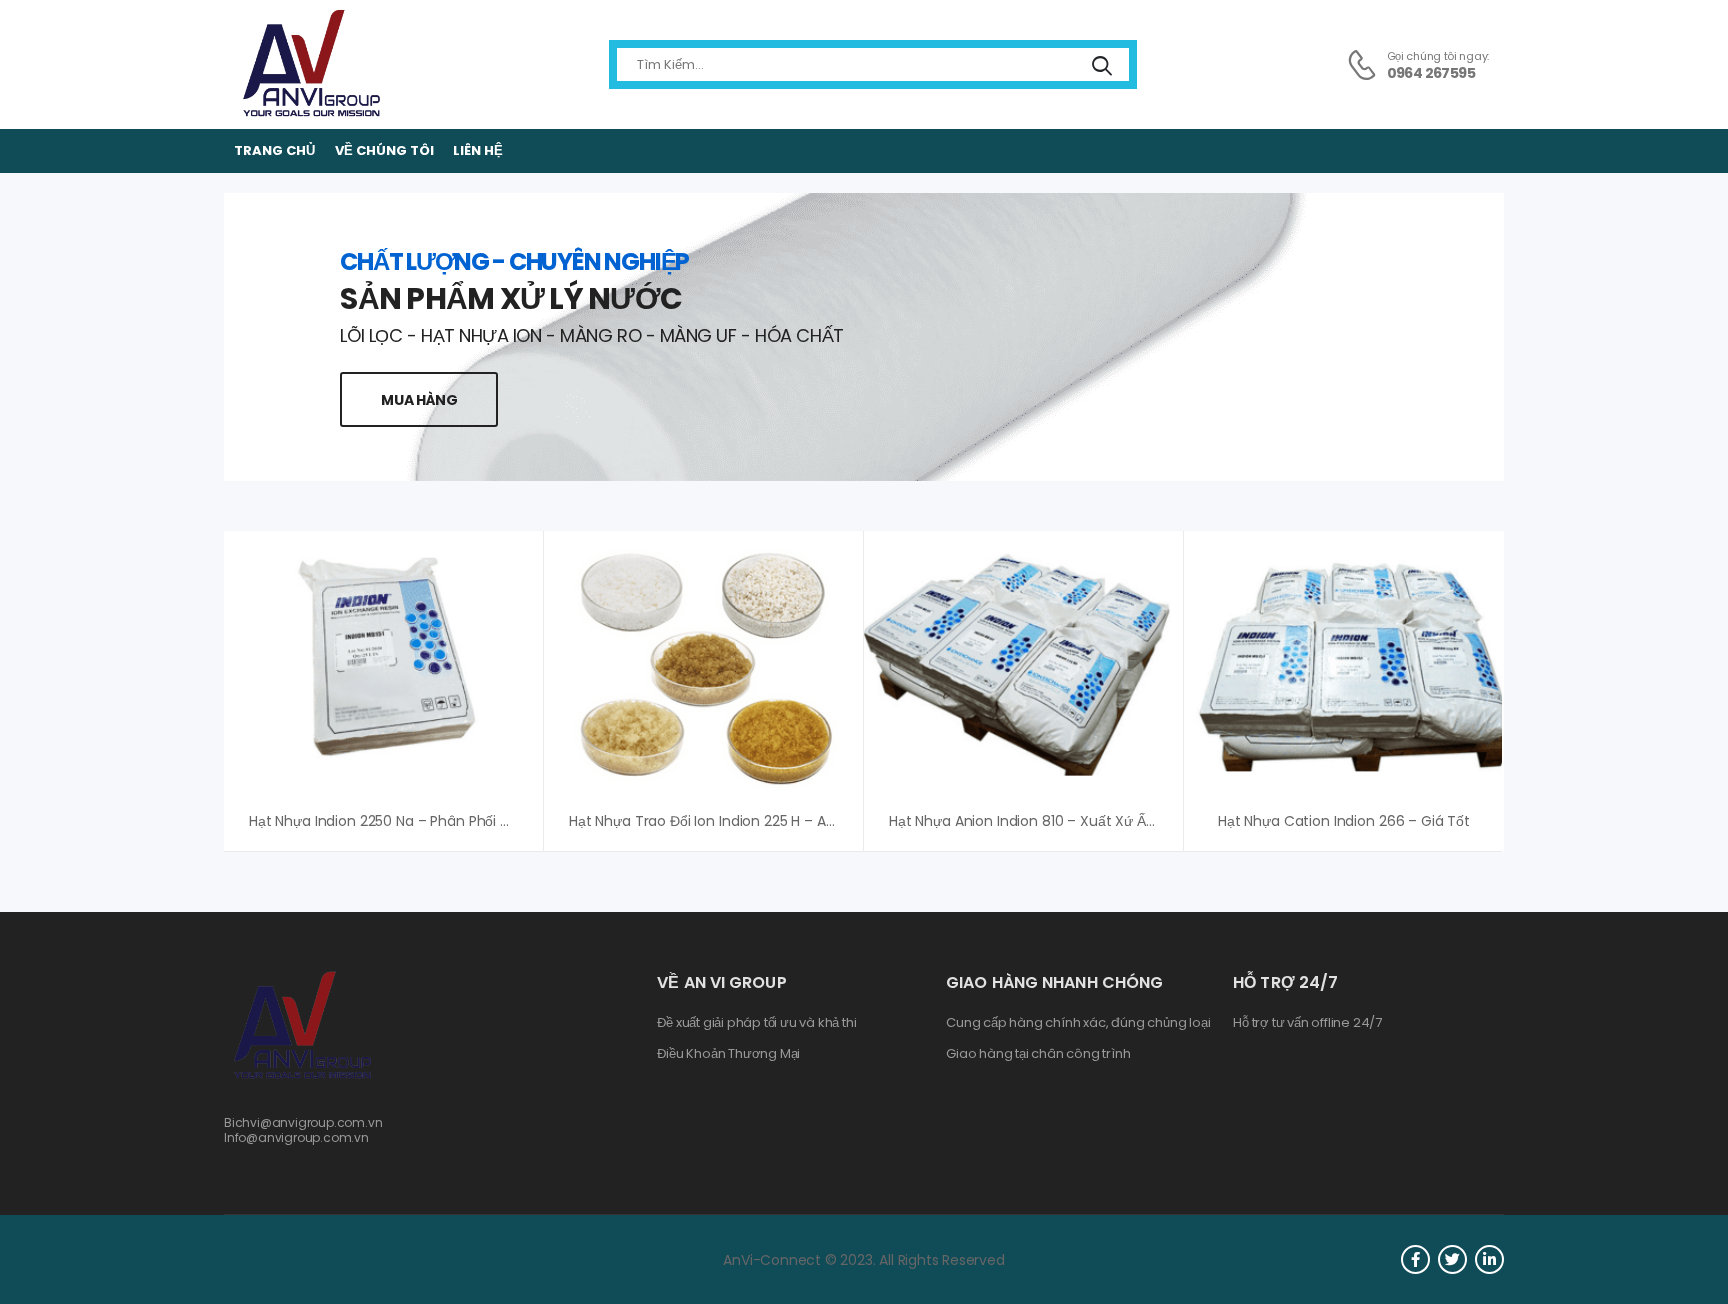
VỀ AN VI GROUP (721, 982)
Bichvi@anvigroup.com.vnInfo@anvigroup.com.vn (303, 1129)
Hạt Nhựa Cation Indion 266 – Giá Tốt (1344, 821)
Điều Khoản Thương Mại (728, 1054)
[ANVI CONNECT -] (310, 64)
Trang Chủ (274, 150)
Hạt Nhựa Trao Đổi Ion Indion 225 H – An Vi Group (732, 821)
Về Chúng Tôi (384, 150)
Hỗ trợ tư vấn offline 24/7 (1307, 1023)
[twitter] (1452, 1259)
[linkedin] (1489, 1259)
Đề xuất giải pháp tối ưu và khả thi (756, 1023)
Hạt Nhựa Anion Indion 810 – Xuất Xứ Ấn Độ (1032, 821)
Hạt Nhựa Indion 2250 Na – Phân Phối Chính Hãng (415, 821)
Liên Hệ (478, 150)
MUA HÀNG (419, 400)
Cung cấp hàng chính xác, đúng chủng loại (1078, 1023)
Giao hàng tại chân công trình (1038, 1054)
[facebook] (1415, 1259)
